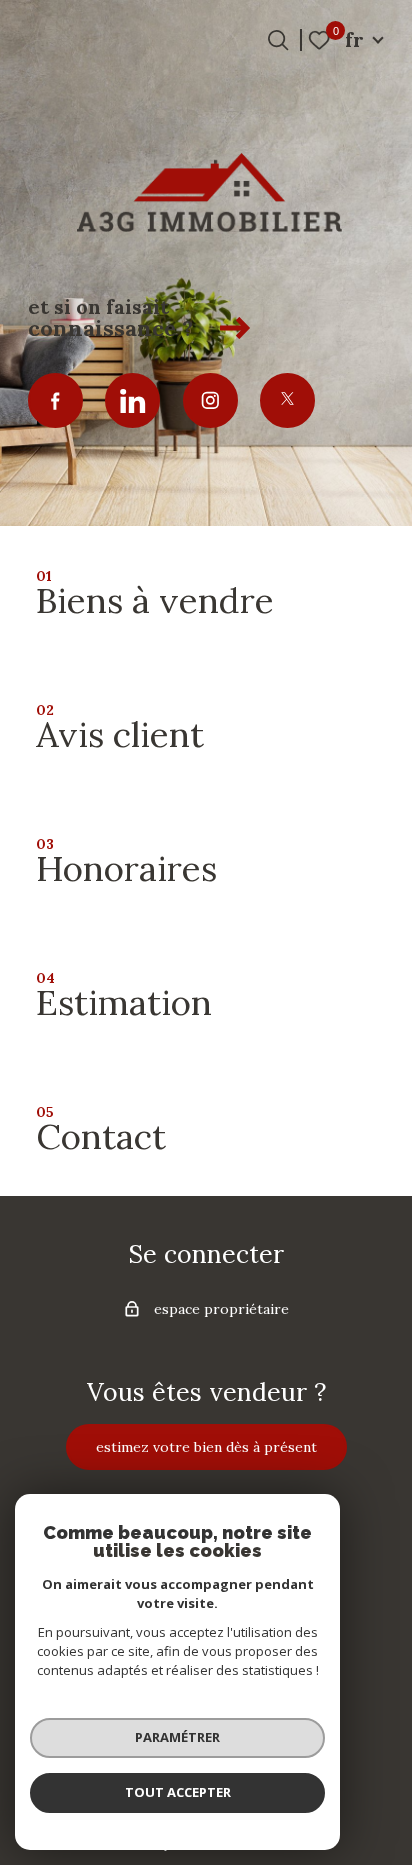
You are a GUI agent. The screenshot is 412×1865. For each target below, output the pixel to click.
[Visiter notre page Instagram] (210, 400)
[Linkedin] (132, 400)
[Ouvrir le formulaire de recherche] (278, 40)
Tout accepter (178, 1792)
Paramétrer (177, 1737)
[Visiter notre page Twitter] (287, 400)
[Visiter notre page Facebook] (55, 400)
